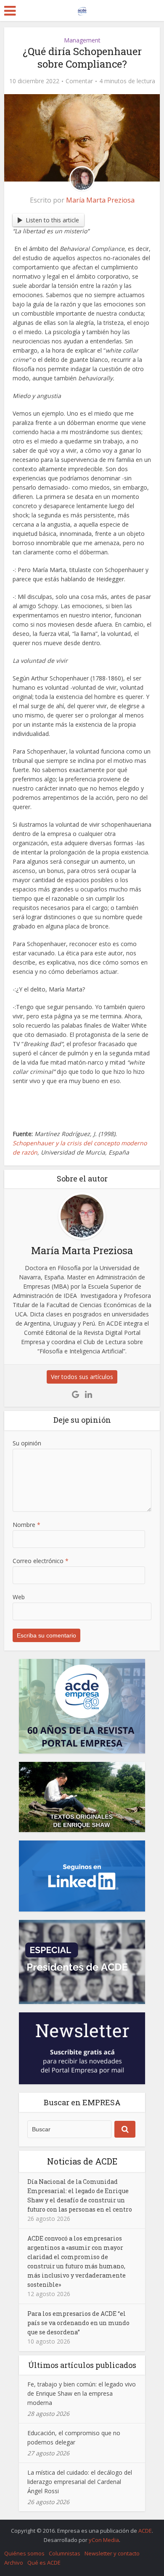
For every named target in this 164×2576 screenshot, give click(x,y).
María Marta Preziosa (100, 200)
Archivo (14, 2563)
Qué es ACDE (44, 2563)
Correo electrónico (41, 1561)
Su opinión (27, 1443)
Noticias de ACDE (82, 2161)
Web (19, 1597)
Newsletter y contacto (112, 2553)
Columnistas (65, 2553)
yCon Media (104, 2540)
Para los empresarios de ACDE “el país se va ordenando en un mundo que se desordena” (78, 2323)
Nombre (26, 1525)
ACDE (145, 2531)
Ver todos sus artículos (82, 1377)
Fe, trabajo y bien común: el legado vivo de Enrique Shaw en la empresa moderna (82, 2393)
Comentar (79, 81)
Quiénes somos (24, 2553)
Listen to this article (52, 220)
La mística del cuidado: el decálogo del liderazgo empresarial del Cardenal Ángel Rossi (80, 2482)
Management (82, 40)
